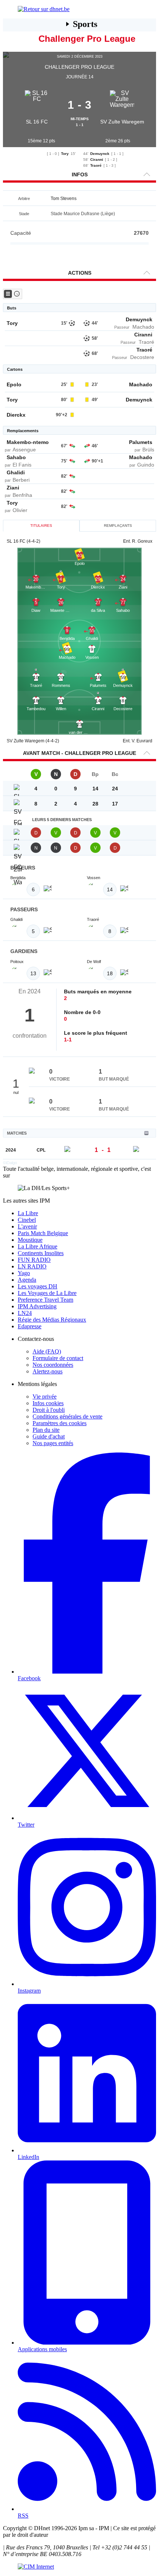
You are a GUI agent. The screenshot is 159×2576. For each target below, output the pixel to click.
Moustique (30, 1240)
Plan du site (46, 1430)
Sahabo (16, 457)
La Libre (28, 1213)
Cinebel (27, 1220)
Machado (143, 327)
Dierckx (16, 415)
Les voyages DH (38, 1286)
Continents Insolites (41, 1253)
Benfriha (22, 495)
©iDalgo (10, 1163)
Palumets (141, 442)
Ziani (13, 488)
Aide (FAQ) (47, 1351)
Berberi (21, 480)
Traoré (96, 165)
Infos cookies (48, 1403)
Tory (65, 154)
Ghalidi (16, 472)
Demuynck (100, 154)
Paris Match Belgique (43, 1233)
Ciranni (97, 160)
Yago (24, 1273)
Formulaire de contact (58, 1358)
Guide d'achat (49, 1436)
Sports (85, 24)
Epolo (14, 384)
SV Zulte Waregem (122, 122)
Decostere (142, 357)
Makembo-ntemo (28, 442)
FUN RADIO (34, 1260)
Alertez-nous (48, 1371)
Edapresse (30, 1326)
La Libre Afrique (38, 1246)
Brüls (148, 450)
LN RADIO (32, 1266)
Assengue (24, 450)
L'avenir (27, 1226)
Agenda (27, 1280)
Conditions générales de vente (67, 1416)
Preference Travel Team (45, 1300)
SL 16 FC (37, 122)
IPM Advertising (37, 1306)
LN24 (25, 1313)
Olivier (20, 510)
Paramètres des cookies (60, 1423)
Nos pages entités (53, 1443)
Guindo (146, 465)
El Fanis (22, 465)
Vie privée (45, 1397)
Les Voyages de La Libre (47, 1293)
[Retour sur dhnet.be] (79, 9)
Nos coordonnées (53, 1365)
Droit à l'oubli (49, 1410)
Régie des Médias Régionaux (52, 1320)
